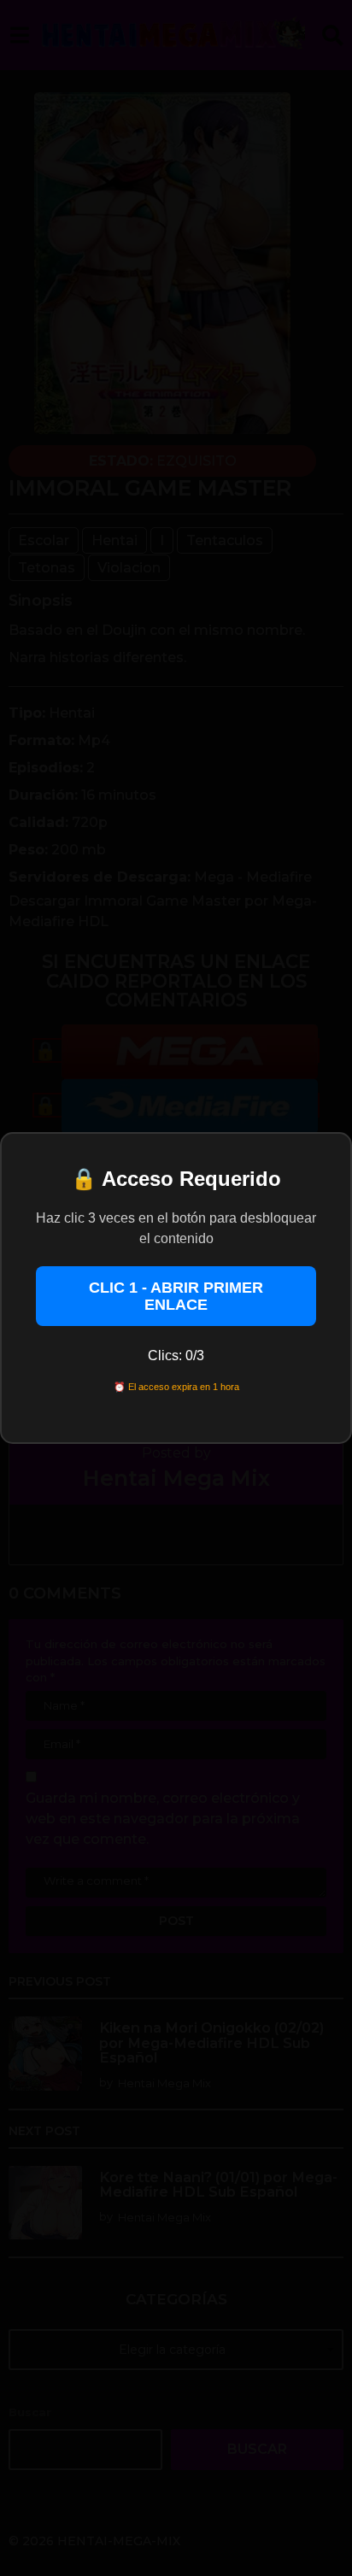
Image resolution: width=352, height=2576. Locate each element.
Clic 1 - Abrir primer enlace (176, 1296)
